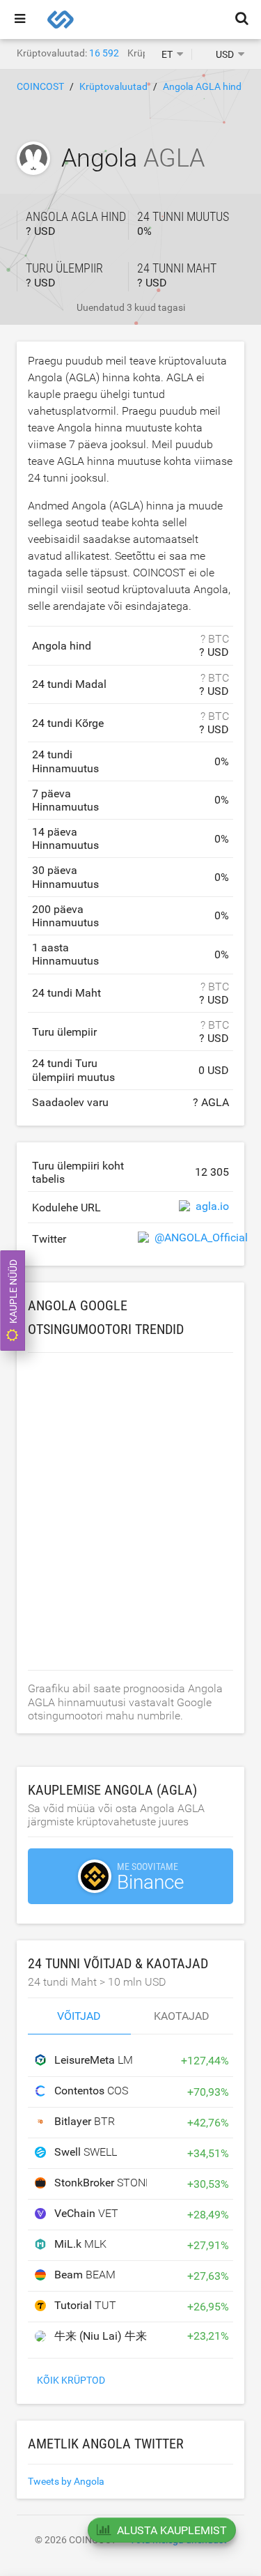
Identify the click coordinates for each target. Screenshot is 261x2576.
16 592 (104, 53)
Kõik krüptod (71, 2380)
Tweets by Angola (66, 2481)
